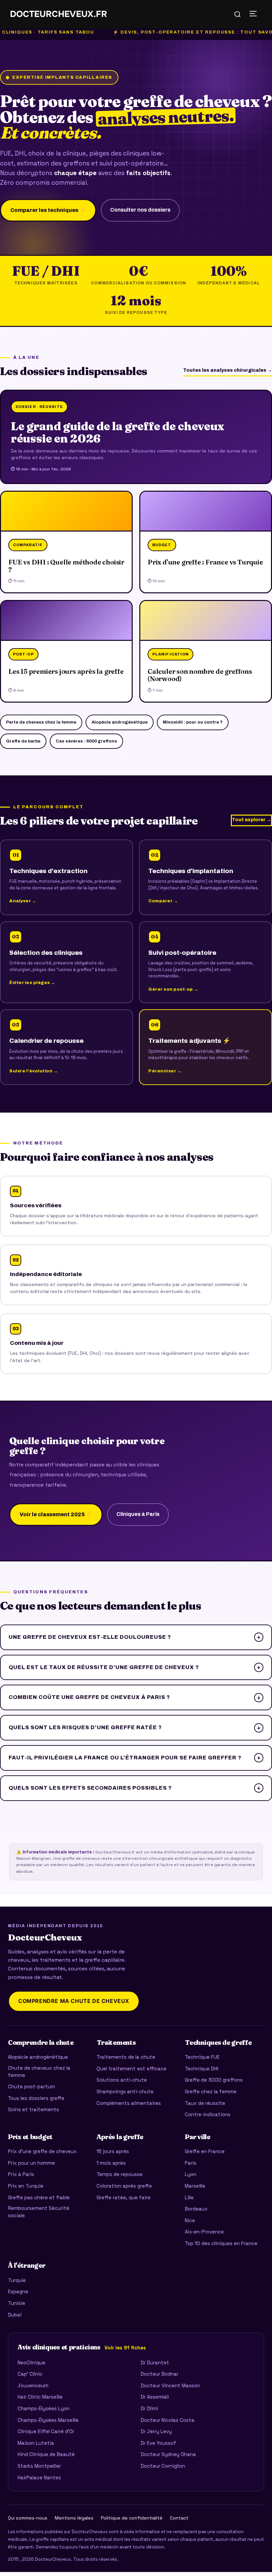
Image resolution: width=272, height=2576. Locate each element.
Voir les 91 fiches (125, 2348)
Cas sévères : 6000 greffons (86, 741)
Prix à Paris (21, 2174)
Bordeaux (196, 2209)
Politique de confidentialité (132, 2518)
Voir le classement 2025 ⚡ (56, 1514)
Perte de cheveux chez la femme (41, 722)
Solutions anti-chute (122, 2080)
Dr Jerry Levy (156, 2431)
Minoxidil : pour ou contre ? (193, 722)
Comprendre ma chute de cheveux (74, 2001)
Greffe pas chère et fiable (39, 2197)
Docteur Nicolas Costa (168, 2420)
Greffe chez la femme (211, 2091)
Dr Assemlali (155, 2397)
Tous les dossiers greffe (36, 2098)
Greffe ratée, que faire (124, 2197)
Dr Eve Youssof (158, 2443)
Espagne (18, 2291)
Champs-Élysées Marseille (48, 2420)
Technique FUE (202, 2057)
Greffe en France (205, 2151)
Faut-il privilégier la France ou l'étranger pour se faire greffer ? (135, 1758)
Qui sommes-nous (28, 2518)
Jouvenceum (33, 2385)
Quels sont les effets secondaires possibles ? (135, 1788)
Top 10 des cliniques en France (221, 2243)
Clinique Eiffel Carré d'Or (46, 2431)
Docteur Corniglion (163, 2466)
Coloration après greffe (124, 2186)
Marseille (195, 2186)
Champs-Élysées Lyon (44, 2408)
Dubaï (15, 2315)
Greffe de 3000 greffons (214, 2080)
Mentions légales (74, 2518)
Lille (189, 2197)
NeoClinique (32, 2363)
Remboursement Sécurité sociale (39, 2212)
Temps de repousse (120, 2174)
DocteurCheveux (45, 1938)
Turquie (17, 2280)
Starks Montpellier (39, 2466)
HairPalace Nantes (39, 2477)
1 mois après (111, 2163)
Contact (179, 2518)
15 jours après (113, 2151)
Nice (190, 2220)
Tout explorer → (251, 820)
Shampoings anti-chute (125, 2091)
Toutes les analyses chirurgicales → (228, 370)
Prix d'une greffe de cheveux (42, 2151)
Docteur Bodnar (160, 2374)
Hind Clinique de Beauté (46, 2454)
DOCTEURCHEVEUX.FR (59, 14)
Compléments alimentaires (129, 2103)
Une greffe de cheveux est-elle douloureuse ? (135, 1637)
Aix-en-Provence (204, 2232)
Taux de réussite (205, 2103)
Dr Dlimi (149, 2408)
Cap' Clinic (30, 2374)
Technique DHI (202, 2069)
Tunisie (17, 2303)
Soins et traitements (34, 2109)
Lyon (191, 2174)
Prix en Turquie (26, 2186)
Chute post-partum (32, 2086)
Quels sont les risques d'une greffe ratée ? (135, 1727)
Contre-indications (208, 2114)
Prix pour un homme (32, 2163)
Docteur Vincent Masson (170, 2385)
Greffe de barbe (23, 741)
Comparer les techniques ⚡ (48, 210)
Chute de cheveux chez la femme (39, 2072)
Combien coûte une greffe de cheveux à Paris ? (135, 1697)
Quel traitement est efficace (132, 2069)
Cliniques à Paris (138, 1514)
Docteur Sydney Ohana (168, 2454)
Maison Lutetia (36, 2443)
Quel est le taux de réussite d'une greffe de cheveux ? (135, 1667)
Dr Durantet (155, 2363)
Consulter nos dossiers (140, 210)
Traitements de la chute (126, 2057)
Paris (191, 2163)
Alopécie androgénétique (120, 722)
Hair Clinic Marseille (40, 2397)
